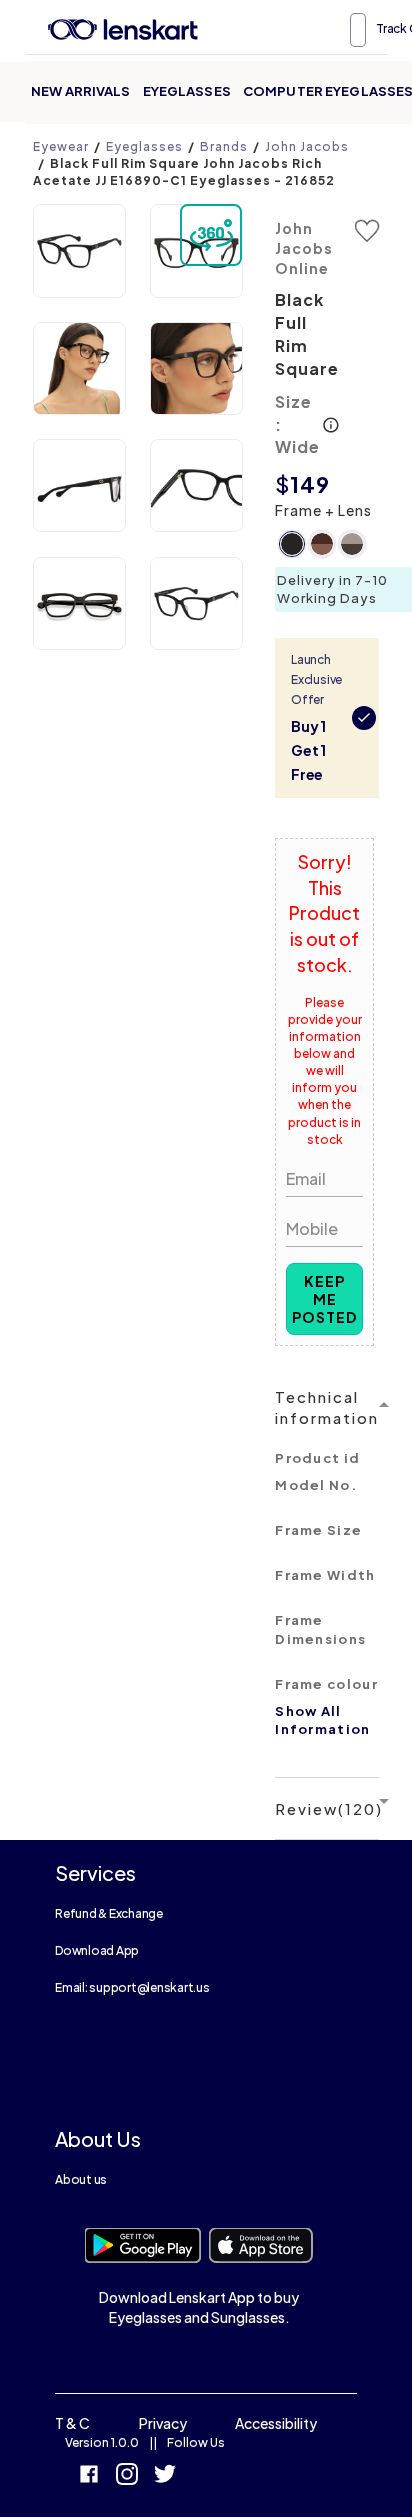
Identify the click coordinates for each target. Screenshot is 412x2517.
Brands (224, 146)
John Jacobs (307, 146)
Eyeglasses (187, 91)
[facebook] (89, 2476)
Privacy (163, 2423)
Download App (97, 1950)
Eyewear (61, 146)
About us (81, 2179)
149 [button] (310, 484)
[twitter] (165, 2476)
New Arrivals (81, 91)
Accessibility (276, 2423)
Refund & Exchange (109, 1913)
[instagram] (127, 2476)
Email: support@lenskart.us (132, 1987)
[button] (79, 250)
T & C (72, 2423)
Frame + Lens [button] (323, 510)
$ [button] (282, 484)
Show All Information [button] (322, 1720)
